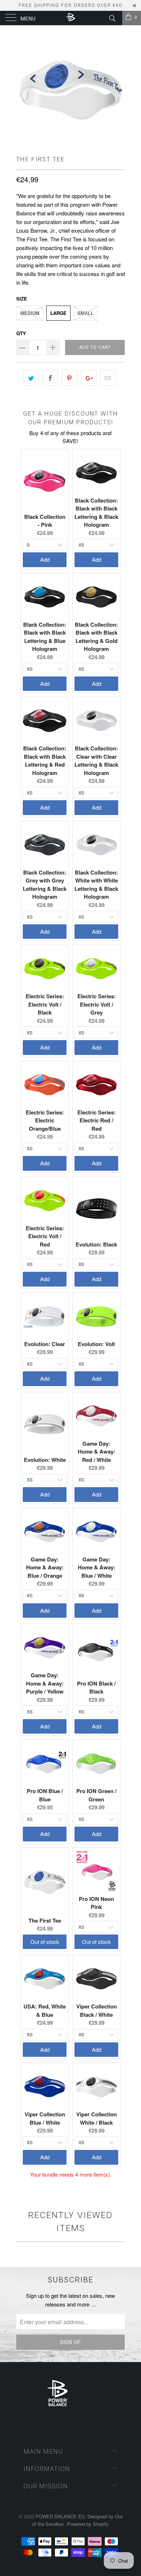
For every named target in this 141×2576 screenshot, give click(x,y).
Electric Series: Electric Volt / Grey (97, 1004)
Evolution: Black (96, 1244)
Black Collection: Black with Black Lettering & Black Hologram (96, 513)
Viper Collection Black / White (97, 2010)
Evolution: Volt (96, 1344)
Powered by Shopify (88, 2524)
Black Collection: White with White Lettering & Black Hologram (96, 885)
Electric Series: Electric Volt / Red (45, 1236)
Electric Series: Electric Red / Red (97, 1120)
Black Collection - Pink (45, 521)
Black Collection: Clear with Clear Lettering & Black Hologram (96, 761)
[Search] (112, 17)
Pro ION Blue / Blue (45, 1795)
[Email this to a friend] (108, 378)
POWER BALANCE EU (60, 2516)
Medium (30, 313)
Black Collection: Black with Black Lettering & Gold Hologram (96, 637)
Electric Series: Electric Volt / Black (45, 1004)
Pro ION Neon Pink (96, 1903)
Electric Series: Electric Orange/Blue (45, 1120)
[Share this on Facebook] (50, 378)
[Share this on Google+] (89, 378)
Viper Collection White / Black (97, 2118)
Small (86, 313)
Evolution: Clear (45, 1344)
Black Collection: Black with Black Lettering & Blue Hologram (45, 637)
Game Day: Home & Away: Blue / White (97, 1567)
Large (58, 313)
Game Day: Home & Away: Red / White (97, 1452)
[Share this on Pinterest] (69, 378)
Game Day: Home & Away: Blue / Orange (45, 1567)
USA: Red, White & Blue (45, 2010)
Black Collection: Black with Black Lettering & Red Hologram (45, 761)
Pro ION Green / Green (96, 1795)
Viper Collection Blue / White (45, 2118)
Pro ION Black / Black (96, 1688)
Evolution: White (45, 1460)
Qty (21, 333)
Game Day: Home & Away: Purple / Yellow (45, 1683)
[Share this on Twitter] (31, 378)
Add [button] (45, 559)
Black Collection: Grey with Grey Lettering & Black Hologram (45, 885)
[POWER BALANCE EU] (71, 18)
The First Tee (45, 1920)
